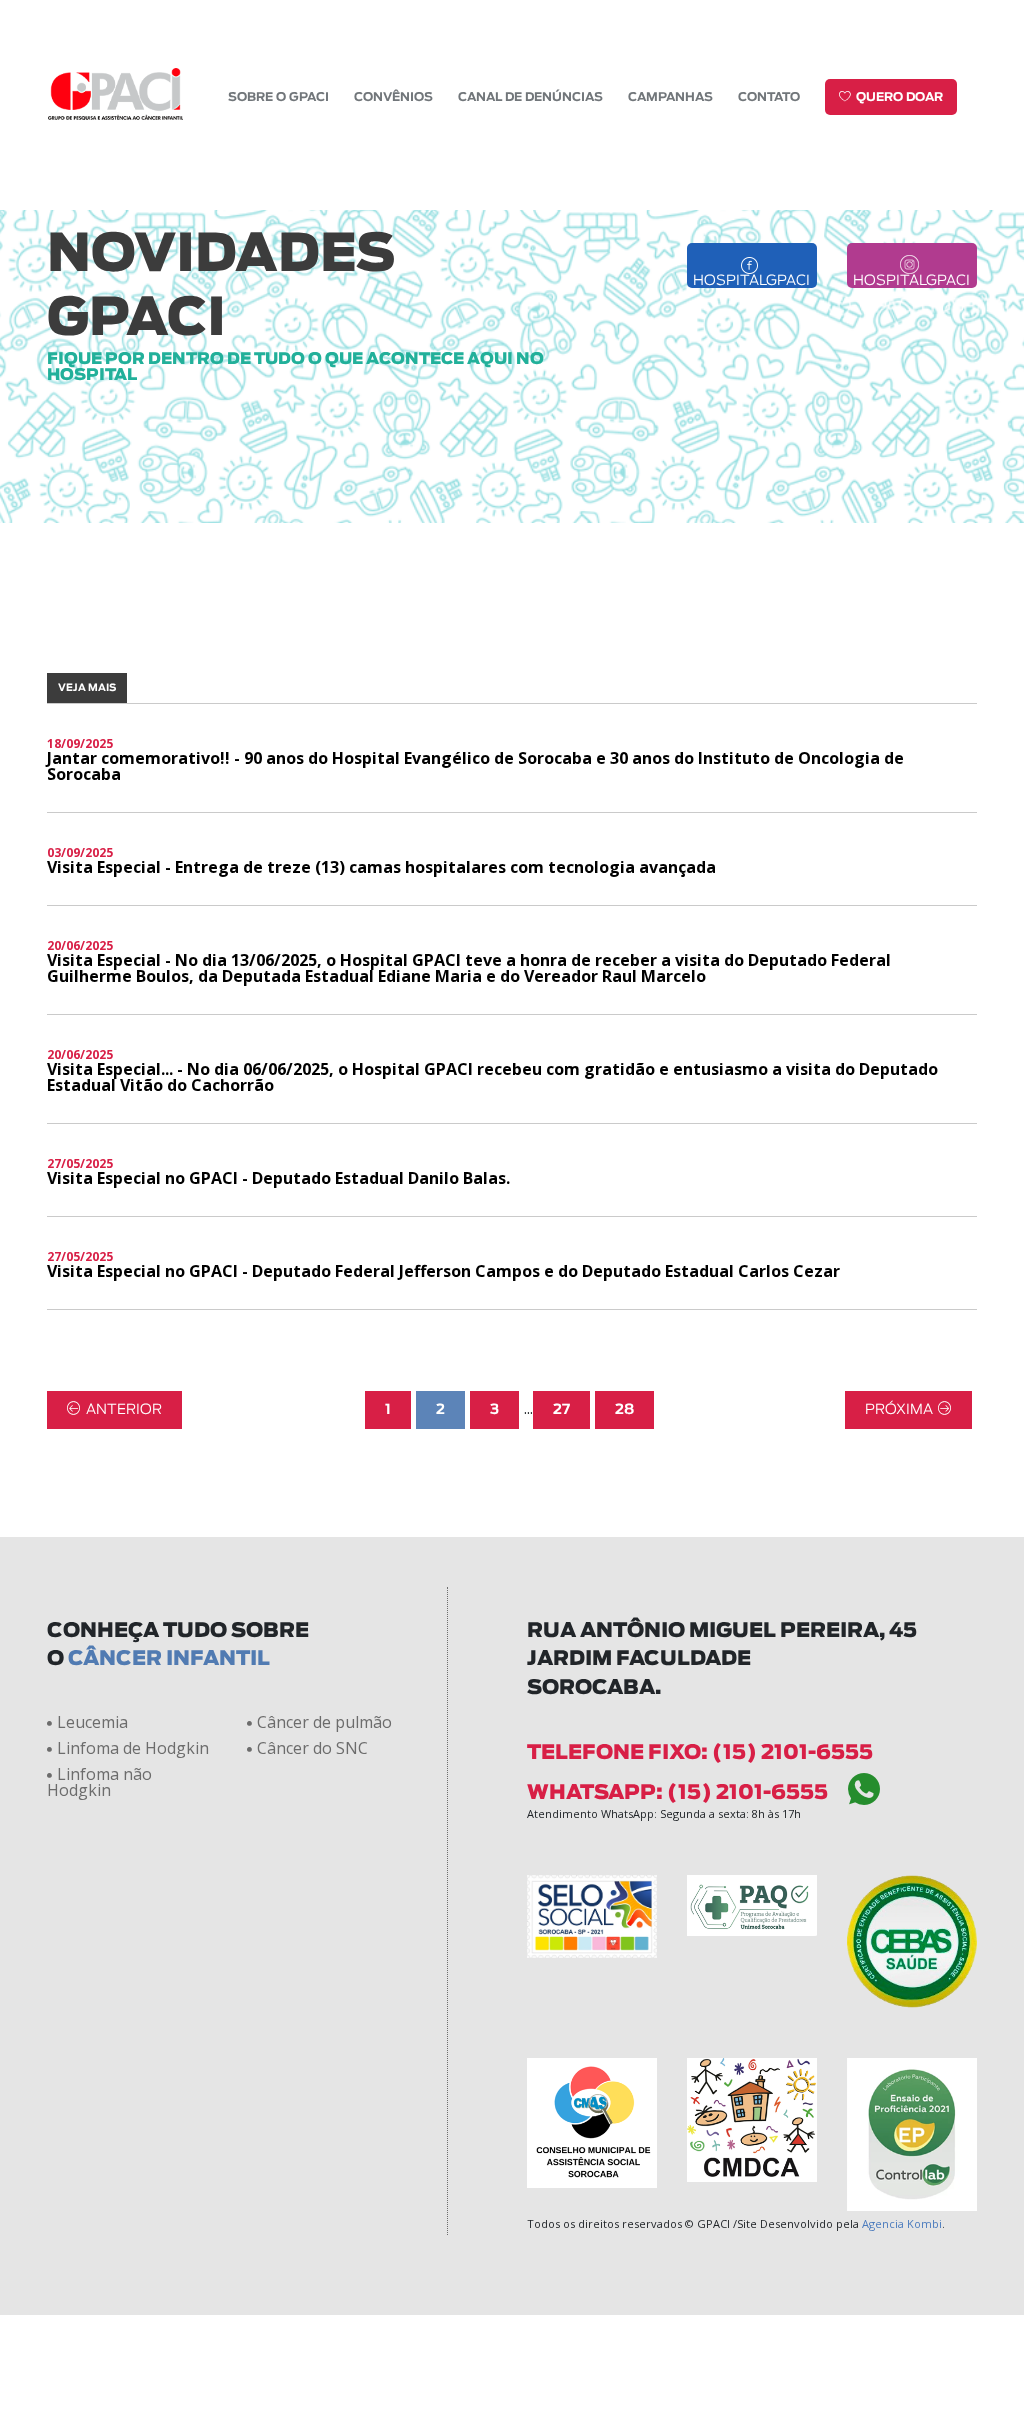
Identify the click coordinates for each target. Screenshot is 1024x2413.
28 (624, 1410)
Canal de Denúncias (530, 97)
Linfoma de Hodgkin (133, 1748)
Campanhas (670, 97)
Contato (769, 97)
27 (561, 1410)
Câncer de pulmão (324, 1722)
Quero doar (899, 97)
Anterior (124, 1410)
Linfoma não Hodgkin (99, 1782)
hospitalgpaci (751, 281)
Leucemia (92, 1722)
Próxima (899, 1410)
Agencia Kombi (902, 2223)
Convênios (393, 97)
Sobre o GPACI (278, 97)
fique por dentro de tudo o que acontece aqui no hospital (295, 367)
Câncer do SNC (312, 1748)
